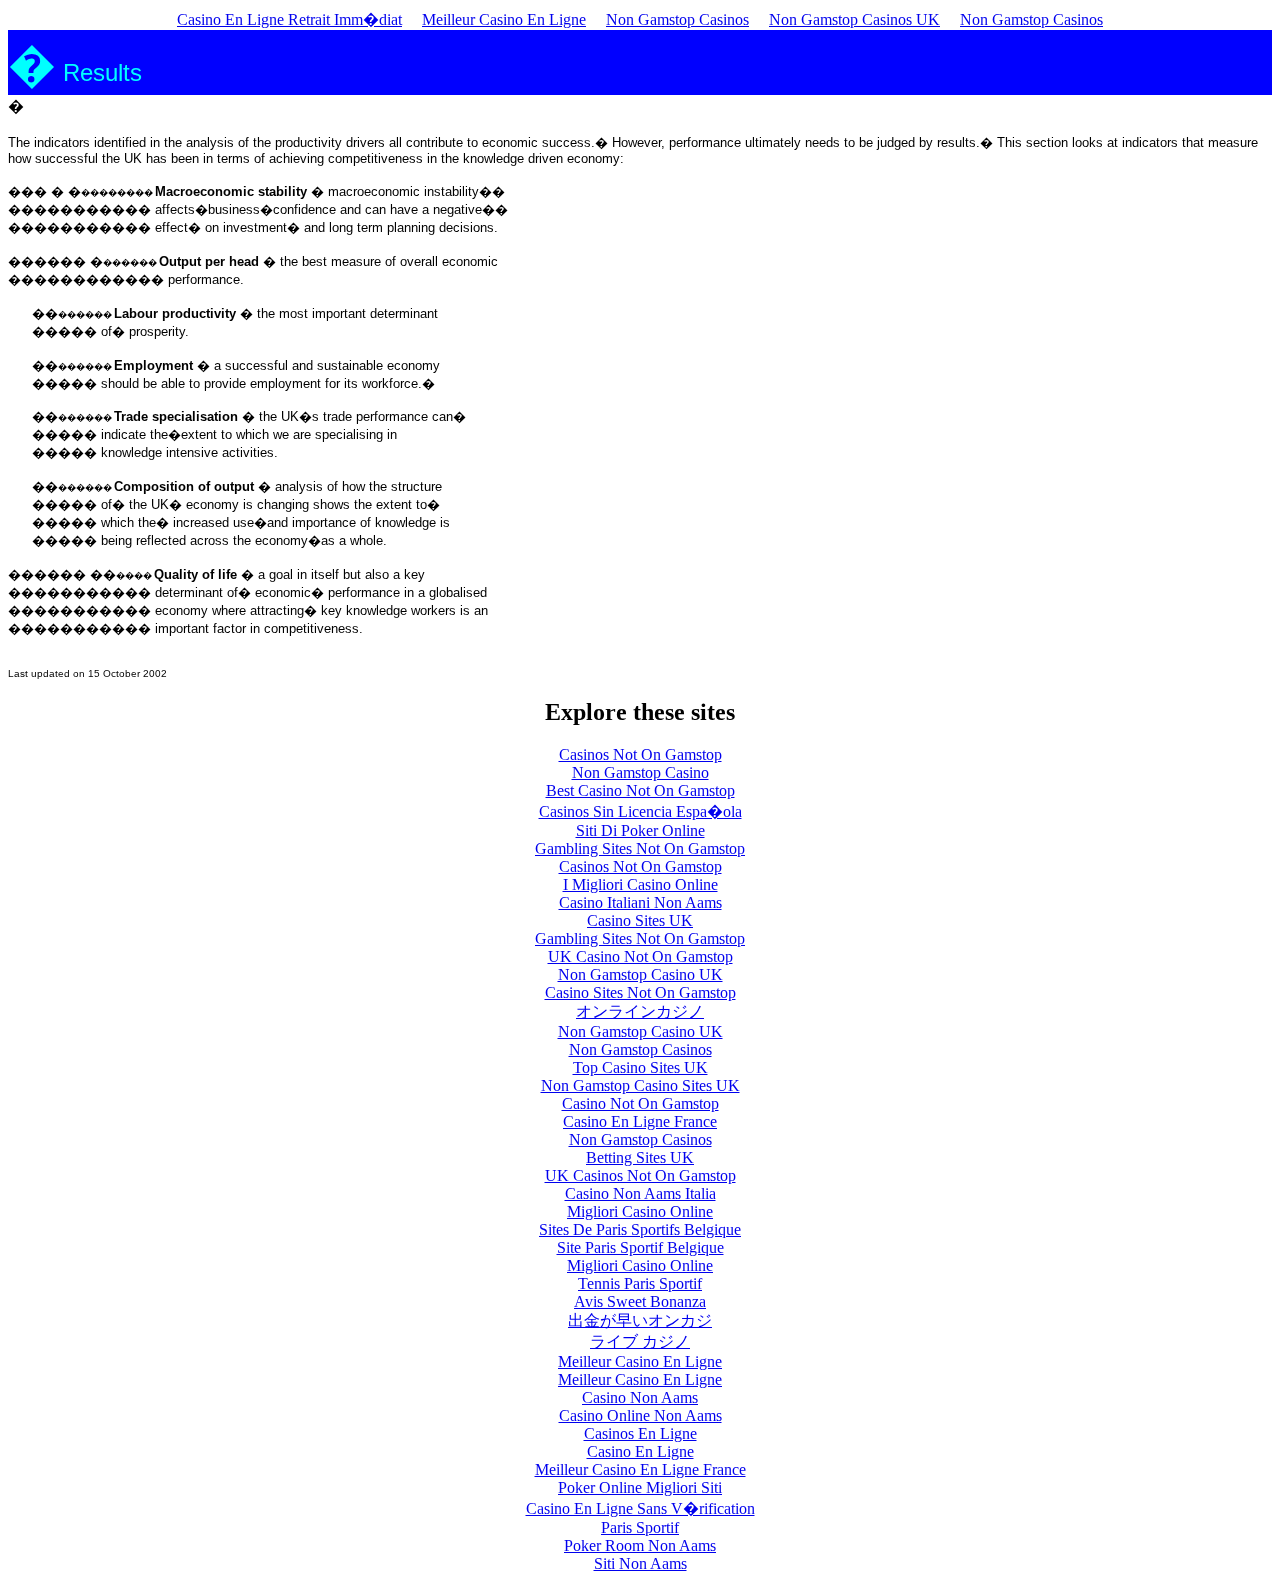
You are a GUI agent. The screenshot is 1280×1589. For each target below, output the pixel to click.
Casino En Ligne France (640, 1121)
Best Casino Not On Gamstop (640, 790)
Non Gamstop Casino (640, 772)
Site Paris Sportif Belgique (640, 1247)
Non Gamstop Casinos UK (854, 19)
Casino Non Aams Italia (640, 1193)
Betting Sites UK (640, 1157)
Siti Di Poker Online (640, 830)
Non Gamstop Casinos (677, 19)
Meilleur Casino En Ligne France (640, 1469)
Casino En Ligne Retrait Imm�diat (289, 19)
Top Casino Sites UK (640, 1067)
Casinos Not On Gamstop (640, 754)
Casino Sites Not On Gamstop (640, 992)
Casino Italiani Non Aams (640, 902)
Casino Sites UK (640, 920)
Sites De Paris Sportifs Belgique (640, 1229)
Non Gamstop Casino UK (640, 974)
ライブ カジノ (640, 1341)
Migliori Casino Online (640, 1211)
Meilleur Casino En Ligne (504, 19)
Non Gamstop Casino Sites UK (640, 1085)
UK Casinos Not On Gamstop (640, 1175)
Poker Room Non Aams (640, 1545)
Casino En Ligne (640, 1451)
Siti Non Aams (640, 1563)
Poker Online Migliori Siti (640, 1487)
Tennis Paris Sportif (640, 1283)
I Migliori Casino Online (640, 884)
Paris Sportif (640, 1527)
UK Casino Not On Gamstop (640, 956)
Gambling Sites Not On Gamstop (640, 848)
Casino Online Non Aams (640, 1415)
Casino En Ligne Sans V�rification (640, 1508)
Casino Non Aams (640, 1397)
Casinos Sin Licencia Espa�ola (640, 811)
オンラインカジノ (640, 1011)
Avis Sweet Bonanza (640, 1301)
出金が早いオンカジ (640, 1320)
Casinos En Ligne (640, 1433)
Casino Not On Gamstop (640, 1103)
